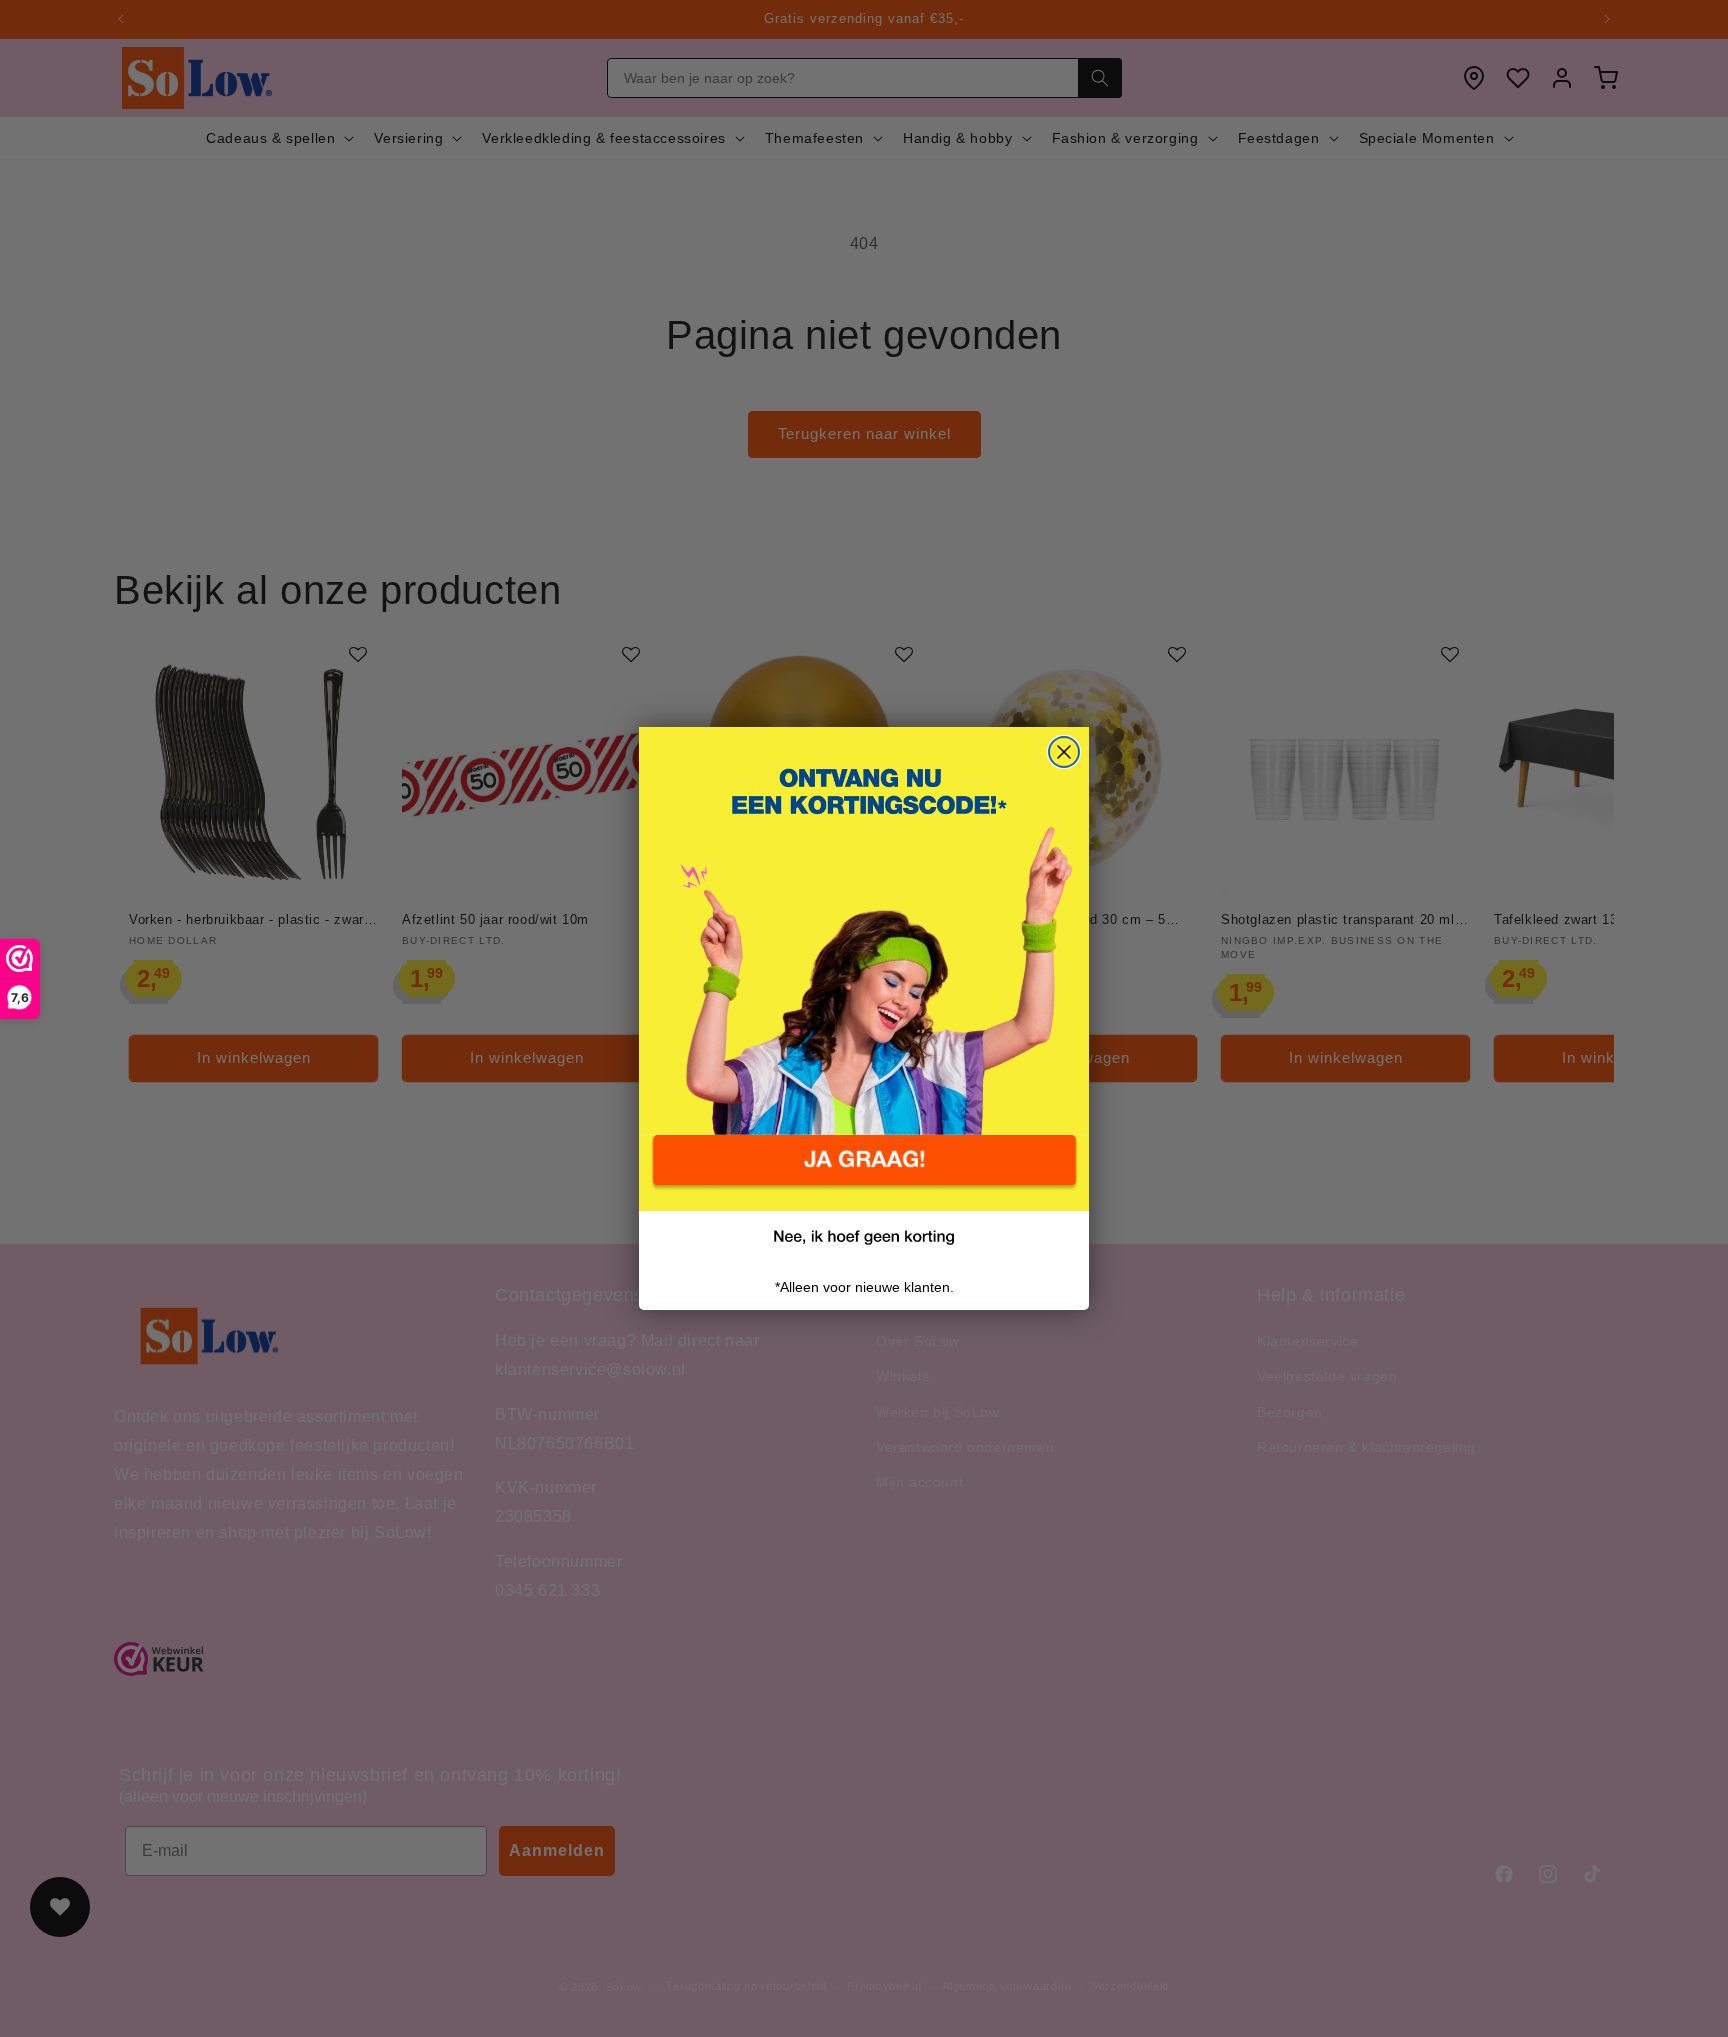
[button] (864, 1173)
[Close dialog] (1064, 752)
